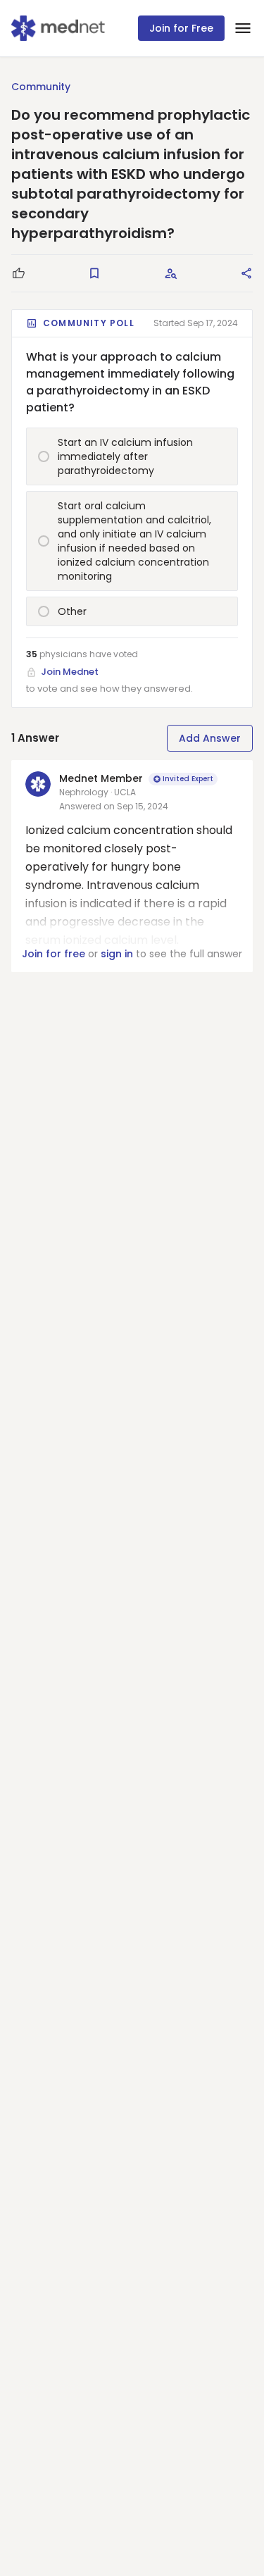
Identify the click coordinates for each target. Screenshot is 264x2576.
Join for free (54, 954)
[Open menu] (243, 28)
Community (41, 87)
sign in (117, 954)
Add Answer (210, 738)
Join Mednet (70, 672)
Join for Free (181, 28)
